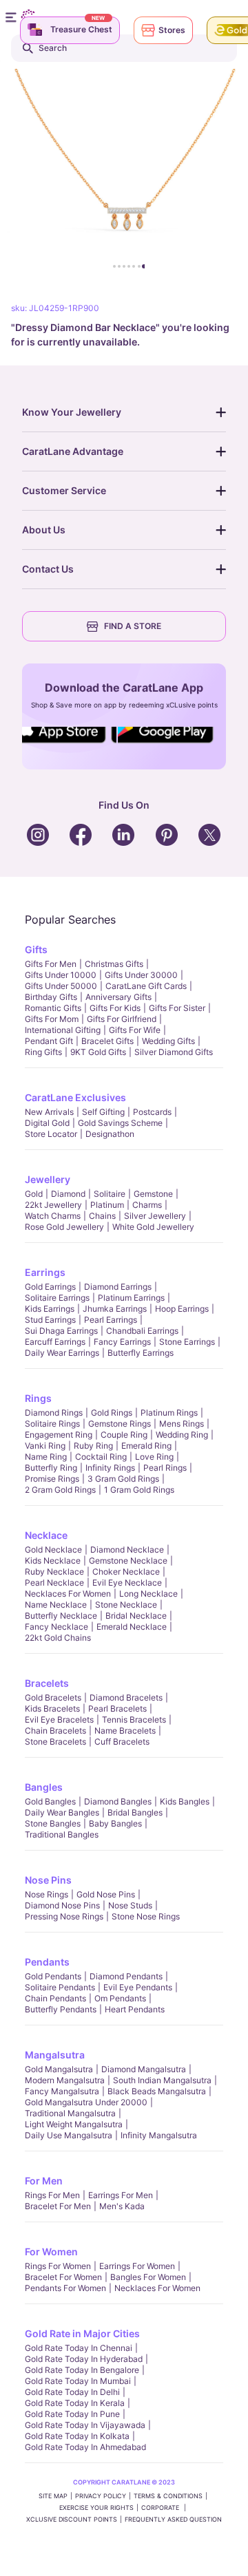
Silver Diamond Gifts (174, 1052)
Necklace (46, 1535)
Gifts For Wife (135, 1030)
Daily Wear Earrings (62, 1353)
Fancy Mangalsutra (62, 2091)
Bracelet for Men (58, 2206)
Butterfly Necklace (61, 1616)
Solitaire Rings (52, 1424)
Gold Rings (112, 1413)
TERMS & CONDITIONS (168, 2496)
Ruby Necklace (54, 1572)
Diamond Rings (54, 1413)
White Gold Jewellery (153, 1227)
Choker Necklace (126, 1572)
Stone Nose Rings (146, 1916)
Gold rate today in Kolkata (77, 2436)
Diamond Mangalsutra (144, 2069)
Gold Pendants (53, 1976)
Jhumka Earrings (115, 1309)
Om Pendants (120, 1998)
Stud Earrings (50, 1320)
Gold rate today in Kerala (75, 2403)
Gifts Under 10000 (61, 975)
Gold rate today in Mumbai (78, 2381)
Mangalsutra (55, 2055)
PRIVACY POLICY (101, 2496)
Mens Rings (182, 1424)
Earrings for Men (121, 2195)
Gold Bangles (50, 1801)
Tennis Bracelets (134, 1720)
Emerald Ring (146, 1446)
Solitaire (110, 1194)
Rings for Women (58, 2266)
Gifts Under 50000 (61, 986)
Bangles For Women (148, 2277)
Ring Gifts (43, 1052)
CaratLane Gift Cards (146, 986)
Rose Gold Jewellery (64, 1227)
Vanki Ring (45, 1446)
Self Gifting (103, 1112)
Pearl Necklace (54, 1583)
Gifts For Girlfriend (122, 1019)
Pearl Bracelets (117, 1709)
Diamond (68, 1194)
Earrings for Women (137, 2266)
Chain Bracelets (55, 1731)
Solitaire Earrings (57, 1298)
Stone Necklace (126, 1605)
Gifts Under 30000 (141, 975)
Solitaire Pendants (60, 1987)
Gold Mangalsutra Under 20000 (86, 2102)
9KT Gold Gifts (98, 1052)
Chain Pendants (55, 1998)
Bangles (44, 1787)
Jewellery (48, 1179)
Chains (102, 1216)
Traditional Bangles (62, 1834)
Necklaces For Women (68, 1594)
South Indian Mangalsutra (162, 2080)
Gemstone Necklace (128, 1561)
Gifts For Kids (115, 1008)
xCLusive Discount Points (72, 2519)
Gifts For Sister (177, 1008)
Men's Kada (122, 2206)
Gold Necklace (53, 1550)
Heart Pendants (135, 2009)
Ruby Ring (93, 1446)
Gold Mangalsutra (59, 2069)
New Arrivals (49, 1112)
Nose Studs (130, 1905)
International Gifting (63, 1030)
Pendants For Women (65, 2288)
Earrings (45, 1272)
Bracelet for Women (63, 2277)
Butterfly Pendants (61, 2009)
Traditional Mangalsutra (70, 2113)
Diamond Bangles (118, 1801)
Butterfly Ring (51, 1468)
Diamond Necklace (127, 1550)
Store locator (51, 1134)
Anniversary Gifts (118, 997)
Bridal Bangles (135, 1812)
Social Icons (65, 744)
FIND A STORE (133, 626)
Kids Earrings (50, 1309)
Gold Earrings (50, 1287)
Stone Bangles (53, 1823)
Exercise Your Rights (96, 2508)
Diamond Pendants (126, 1976)
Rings (38, 1398)
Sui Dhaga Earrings (61, 1331)
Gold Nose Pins (106, 1894)
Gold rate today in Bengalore (82, 2370)
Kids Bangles (185, 1801)
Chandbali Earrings (142, 1331)
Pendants (47, 1962)
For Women (51, 2252)
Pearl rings (165, 1468)
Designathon (110, 1134)
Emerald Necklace (132, 1627)
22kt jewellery (53, 1205)
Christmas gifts (114, 964)
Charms (147, 1205)
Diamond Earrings (118, 1287)
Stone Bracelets (55, 1742)
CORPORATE (161, 2508)
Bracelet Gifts (107, 1041)
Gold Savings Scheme (120, 1123)
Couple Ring (124, 1435)
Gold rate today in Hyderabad (84, 2359)
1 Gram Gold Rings (139, 1490)
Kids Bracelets (52, 1709)
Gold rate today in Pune (72, 2414)
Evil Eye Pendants (138, 1987)
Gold (34, 1194)
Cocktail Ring (101, 1457)
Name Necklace (56, 1605)
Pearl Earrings (111, 1320)
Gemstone (153, 1194)
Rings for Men (52, 2195)
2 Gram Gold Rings (60, 1490)
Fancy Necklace (56, 1627)
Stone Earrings (187, 1342)
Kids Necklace (53, 1561)
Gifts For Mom (52, 1019)
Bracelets (47, 1683)
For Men (44, 2181)
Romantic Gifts (53, 1008)
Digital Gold (47, 1123)
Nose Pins (48, 1880)
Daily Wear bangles (62, 1812)
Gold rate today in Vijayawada (85, 2425)
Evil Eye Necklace (127, 1583)
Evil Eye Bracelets (59, 1720)
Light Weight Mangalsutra (74, 2124)
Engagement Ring (59, 1435)
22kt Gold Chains (58, 1638)
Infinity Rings (110, 1468)
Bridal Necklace (136, 1616)
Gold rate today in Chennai (79, 2348)
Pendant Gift (49, 1041)
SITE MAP (53, 2496)
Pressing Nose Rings (64, 1916)
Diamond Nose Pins (62, 1905)
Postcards (152, 1112)
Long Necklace (148, 1594)
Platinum (107, 1205)
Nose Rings (46, 1894)
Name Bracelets (125, 1731)
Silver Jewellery (155, 1216)
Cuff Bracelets (122, 1742)
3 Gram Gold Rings (123, 1479)
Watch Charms (53, 1216)
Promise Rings (52, 1479)
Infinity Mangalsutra (159, 2135)
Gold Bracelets (53, 1697)
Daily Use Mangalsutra (69, 2135)
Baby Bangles (115, 1823)
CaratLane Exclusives (75, 1097)
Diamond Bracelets (126, 1697)
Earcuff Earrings (55, 1342)
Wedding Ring (182, 1435)
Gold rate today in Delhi (72, 2392)
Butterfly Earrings (141, 1353)
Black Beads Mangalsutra (157, 2091)
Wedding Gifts (168, 1041)
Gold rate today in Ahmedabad (85, 2447)
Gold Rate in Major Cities (82, 2333)
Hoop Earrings (182, 1309)
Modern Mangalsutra (65, 2080)
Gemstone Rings (120, 1424)
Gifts (36, 949)
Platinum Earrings (131, 1298)
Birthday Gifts (51, 997)
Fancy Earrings (122, 1342)
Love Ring (154, 1457)
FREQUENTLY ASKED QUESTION (173, 2519)
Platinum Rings (169, 1413)
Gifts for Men (51, 964)
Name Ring (46, 1457)
